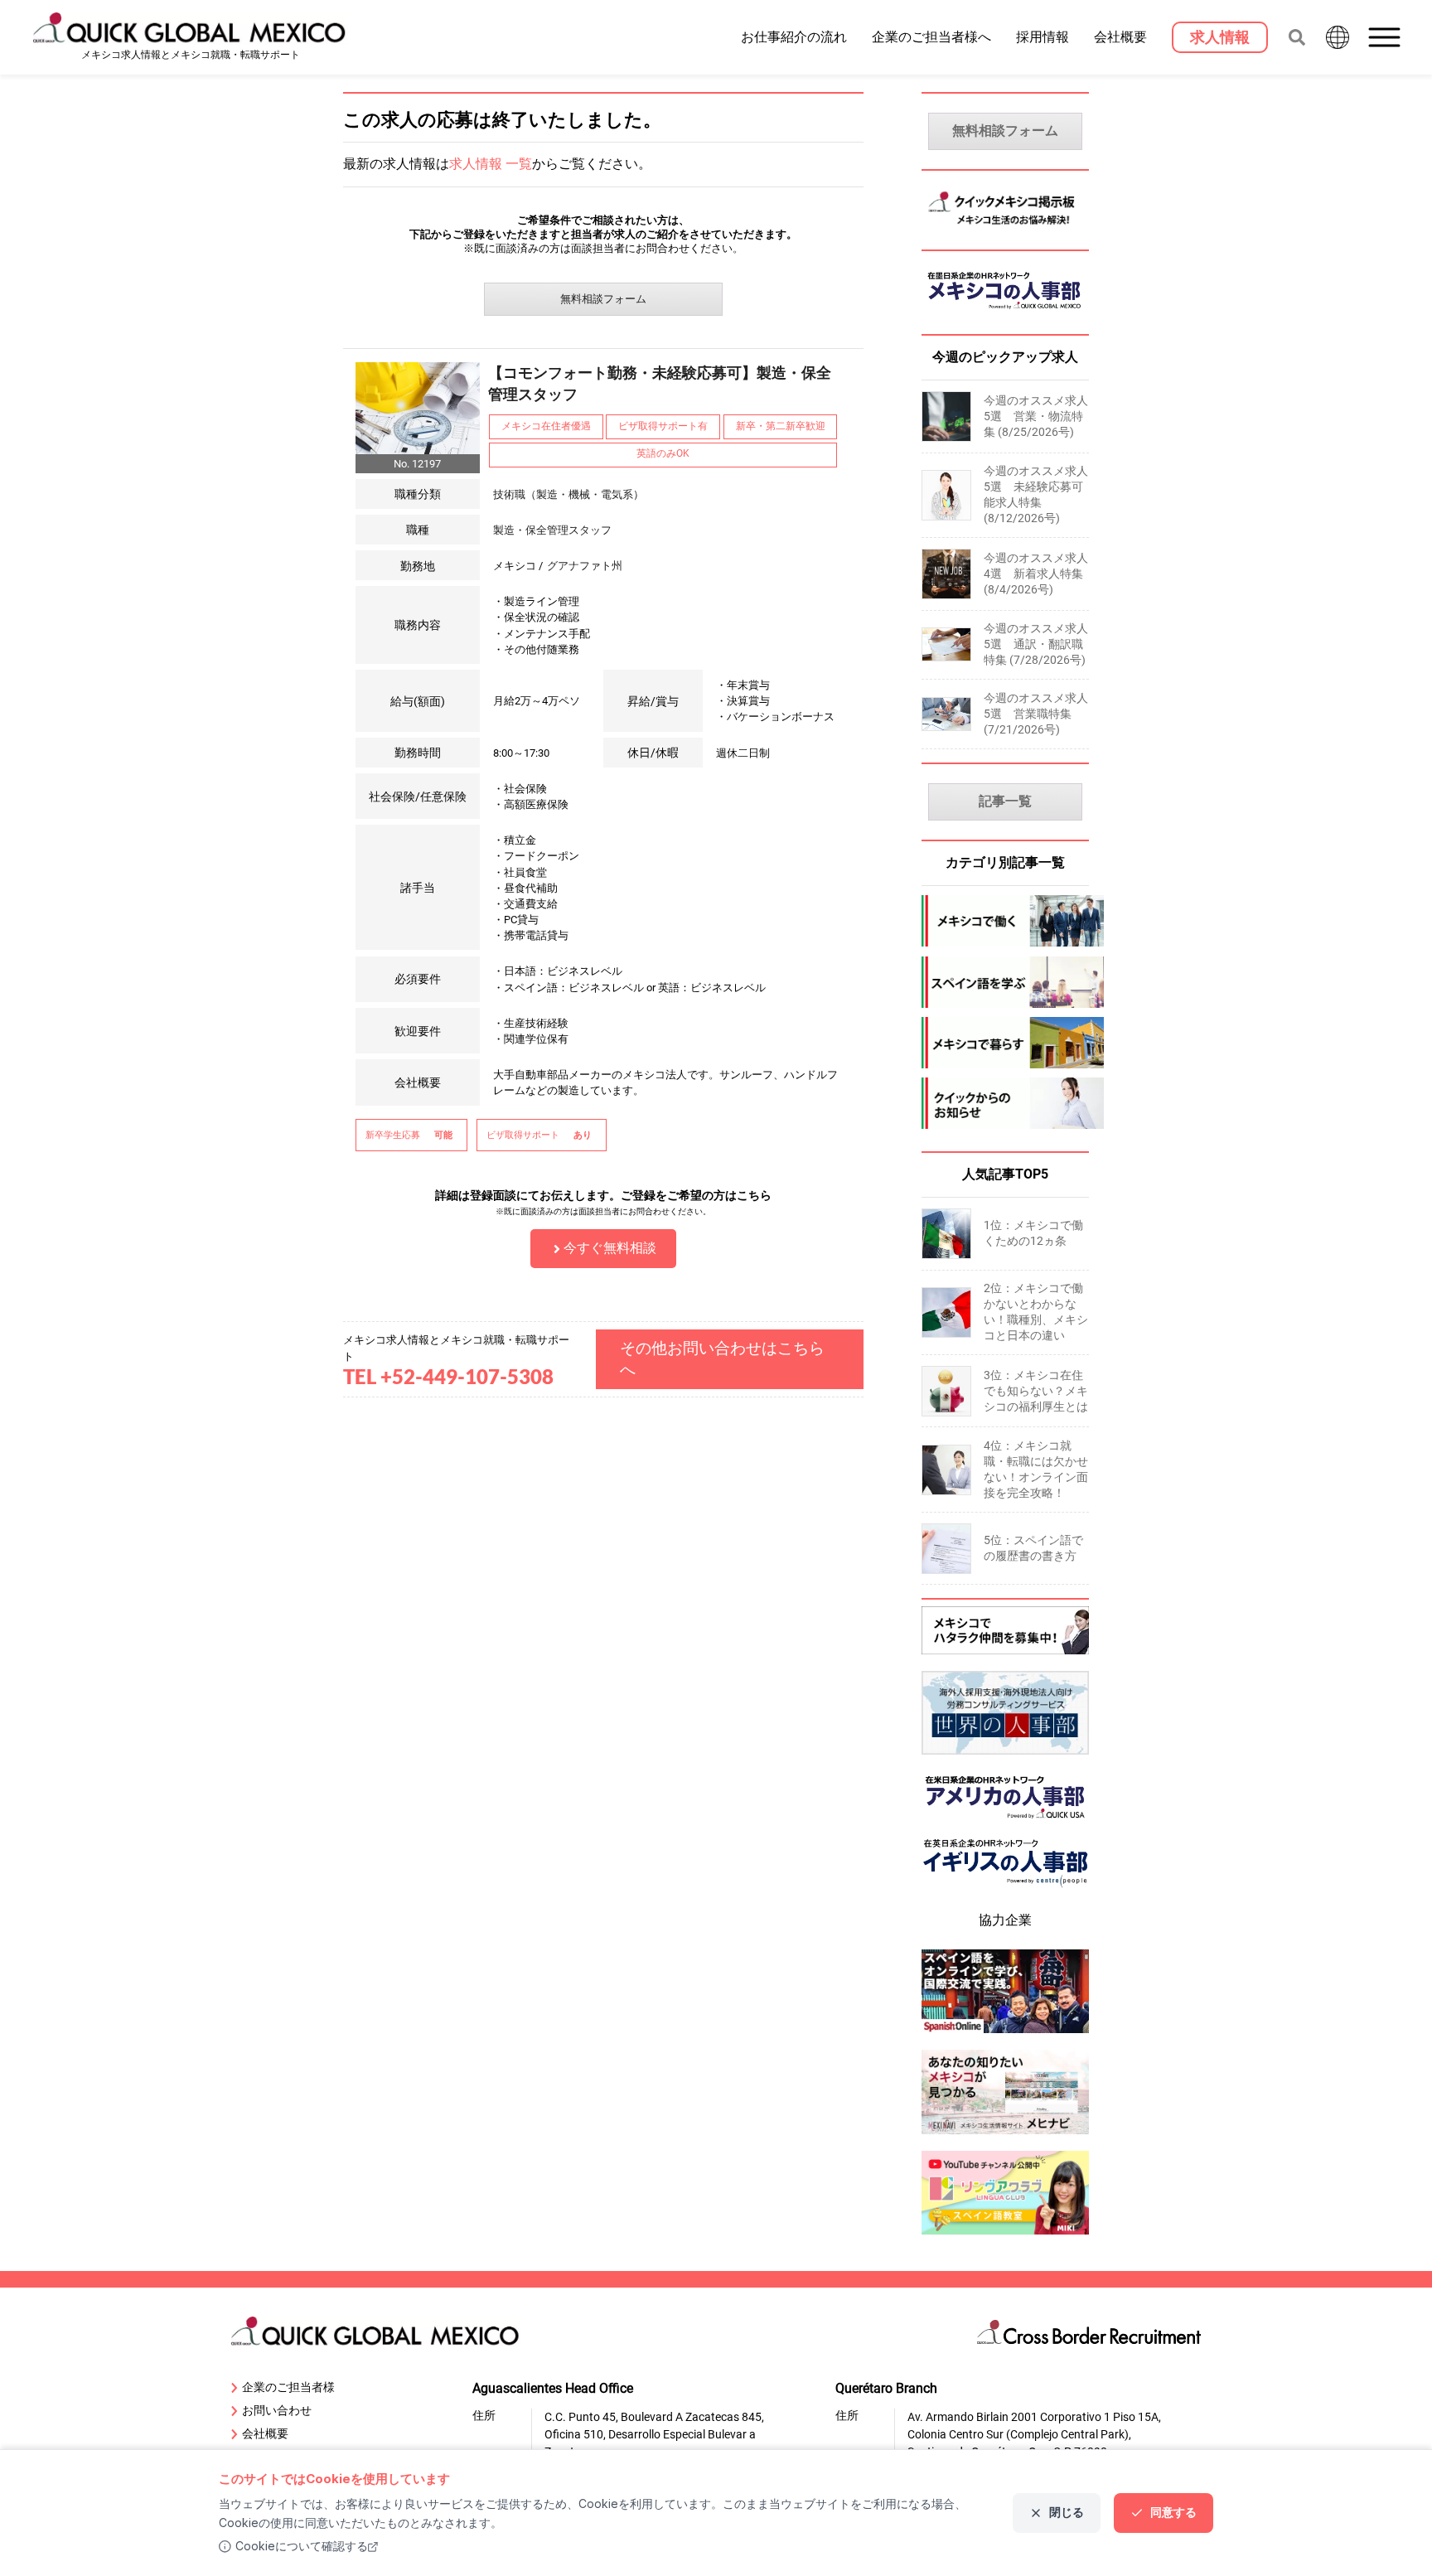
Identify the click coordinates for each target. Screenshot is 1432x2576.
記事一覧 (1005, 801)
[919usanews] (1006, 1824)
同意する (1173, 2512)
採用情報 (1043, 36)
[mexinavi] (1006, 2136)
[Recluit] (1006, 1656)
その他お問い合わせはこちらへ (722, 1359)
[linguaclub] (1006, 2237)
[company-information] (1006, 1103)
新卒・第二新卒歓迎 (781, 426)
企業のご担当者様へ (931, 36)
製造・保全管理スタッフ (552, 530)
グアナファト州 (585, 566)
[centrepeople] (1006, 1891)
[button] (1386, 37)
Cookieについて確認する (302, 2546)
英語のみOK (663, 453)
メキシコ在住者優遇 (546, 426)
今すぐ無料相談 (610, 1248)
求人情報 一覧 (491, 164)
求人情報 (1220, 37)
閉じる (1067, 2512)
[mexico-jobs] (1006, 921)
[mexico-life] (1006, 1043)
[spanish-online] (1006, 2035)
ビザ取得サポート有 (663, 426)
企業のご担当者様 (288, 2387)
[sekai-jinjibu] (1006, 1757)
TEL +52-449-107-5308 (448, 1376)
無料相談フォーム (603, 299)
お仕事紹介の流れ (794, 36)
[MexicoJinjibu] (1006, 314)
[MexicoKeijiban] (1006, 229)
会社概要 (1120, 36)
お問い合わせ (277, 2410)
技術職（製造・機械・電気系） (568, 494)
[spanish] (1006, 982)
